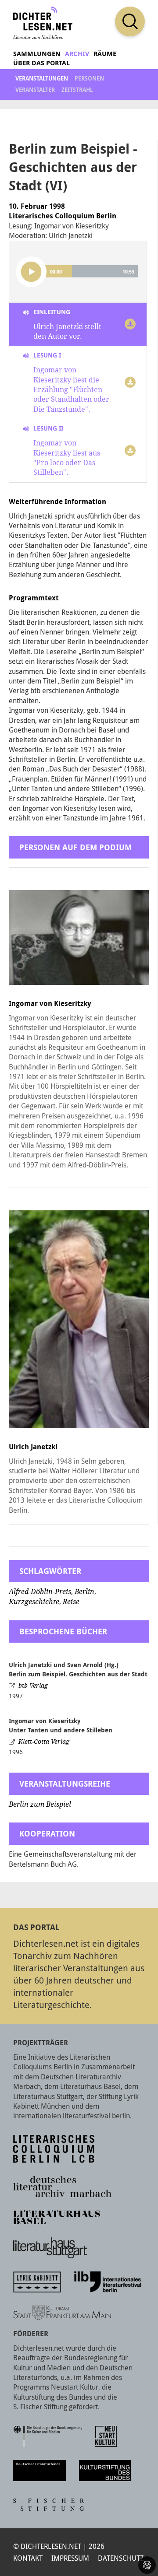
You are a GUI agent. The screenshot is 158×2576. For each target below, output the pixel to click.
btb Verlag (33, 1686)
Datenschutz (121, 2558)
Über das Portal (41, 63)
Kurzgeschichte (34, 1602)
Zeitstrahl (77, 90)
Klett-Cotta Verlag (44, 1742)
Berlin (84, 1592)
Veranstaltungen (42, 78)
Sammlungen (37, 54)
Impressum (70, 2558)
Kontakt (28, 2558)
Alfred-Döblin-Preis (40, 1592)
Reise (71, 1602)
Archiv (77, 54)
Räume (105, 54)
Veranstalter (35, 90)
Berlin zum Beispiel (40, 1804)
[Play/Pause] (31, 272)
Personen (89, 78)
